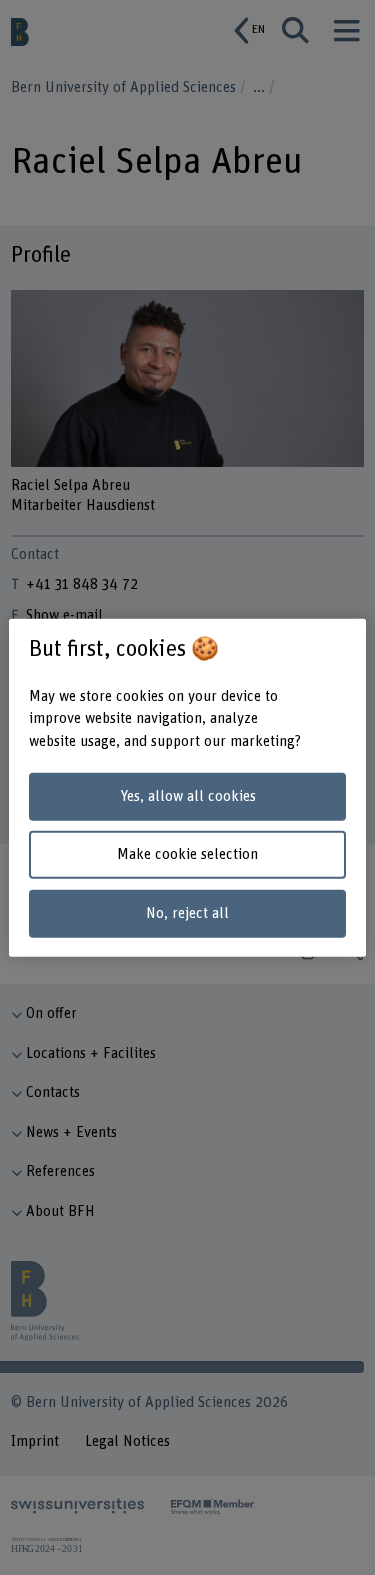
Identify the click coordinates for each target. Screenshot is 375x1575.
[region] (187, 787)
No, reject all (187, 913)
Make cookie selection (187, 854)
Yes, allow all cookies (188, 796)
